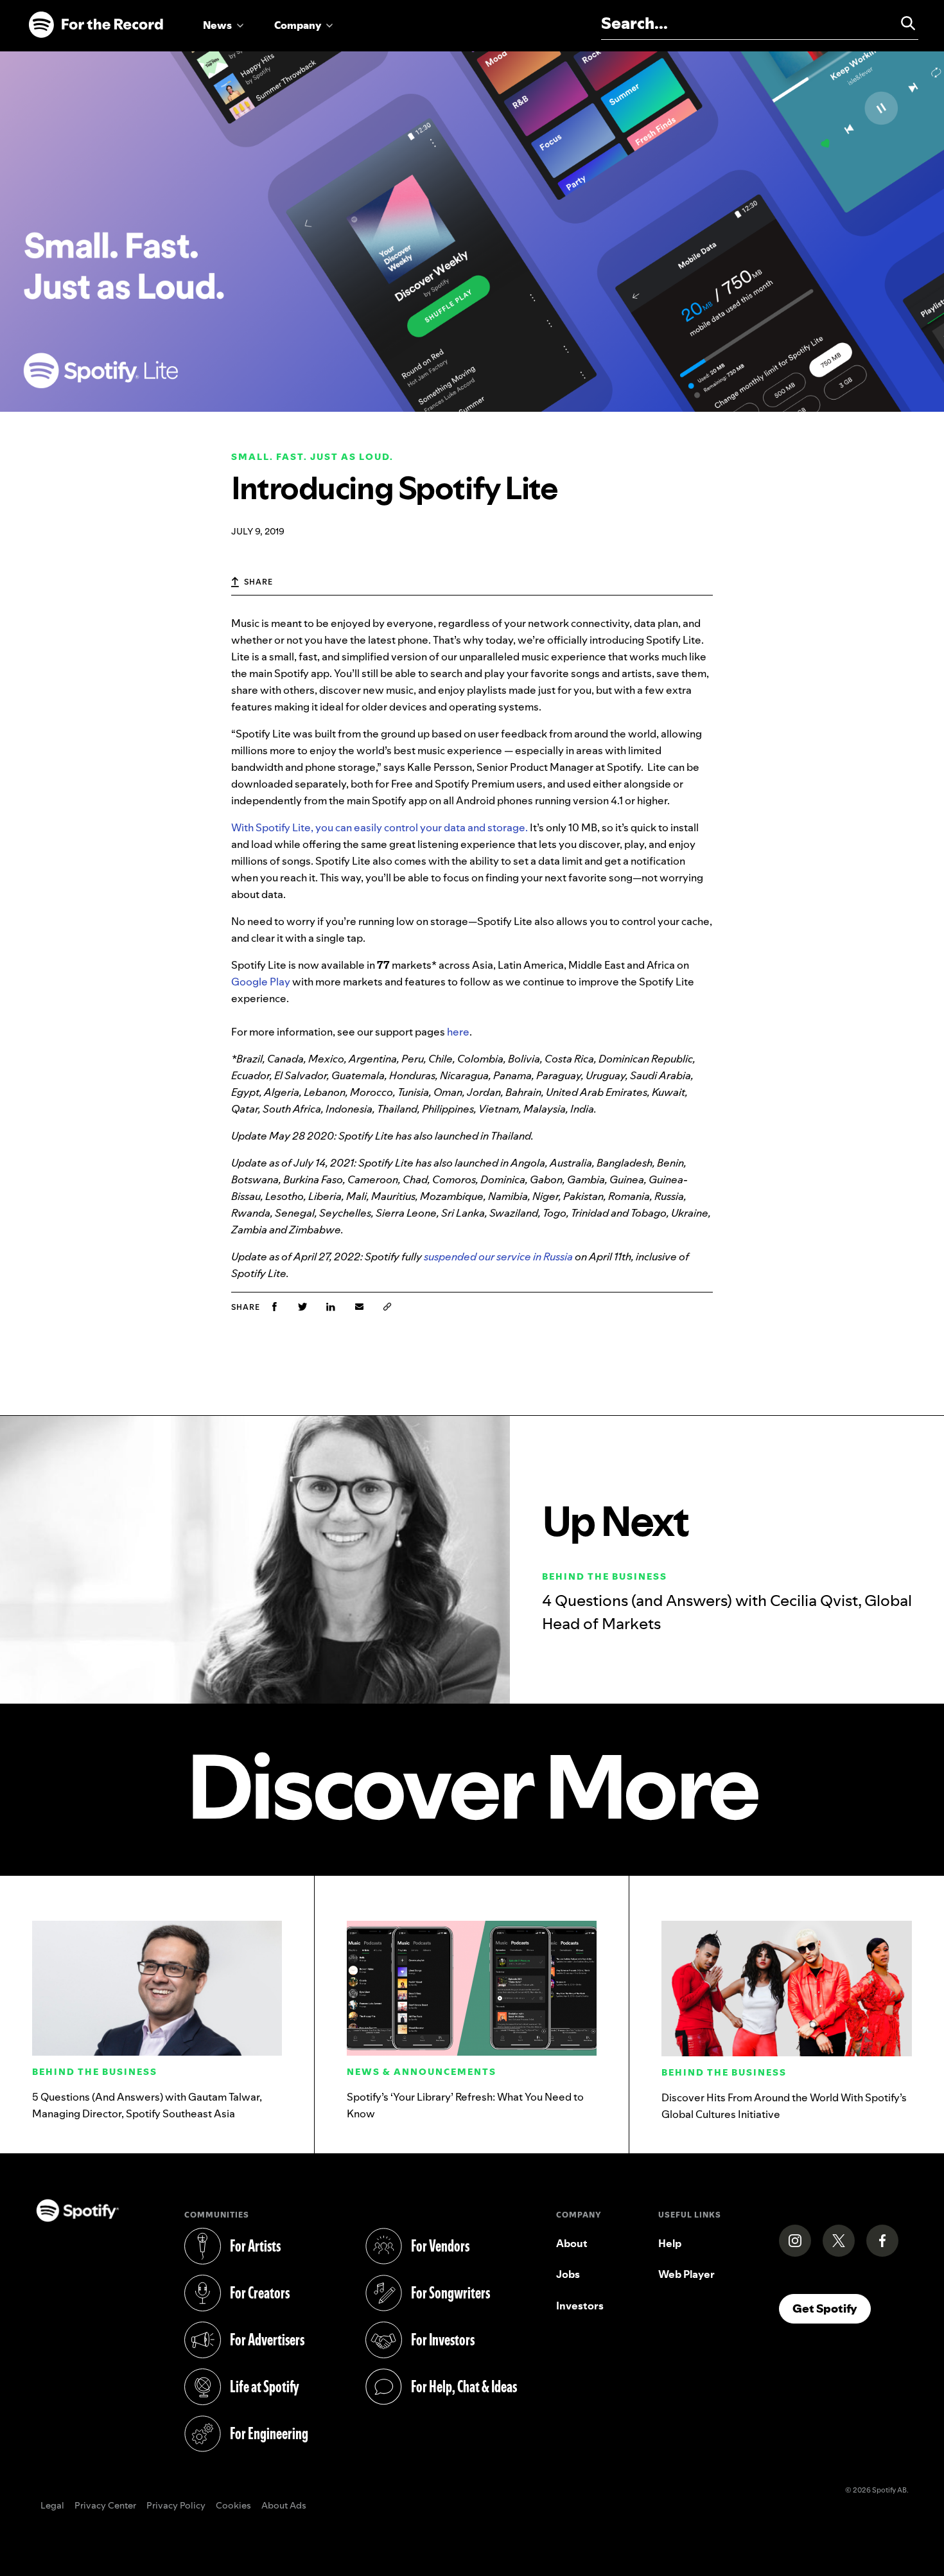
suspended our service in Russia (498, 1257)
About (572, 2243)
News (217, 25)
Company (298, 25)
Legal (52, 2506)
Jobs (568, 2274)
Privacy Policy (176, 2506)
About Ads (284, 2506)
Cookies (233, 2506)
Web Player (686, 2274)
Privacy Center (105, 2506)
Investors (580, 2306)
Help (670, 2243)
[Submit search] (902, 23)
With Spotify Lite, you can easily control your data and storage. (380, 827)
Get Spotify (832, 2308)
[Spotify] (96, 25)
